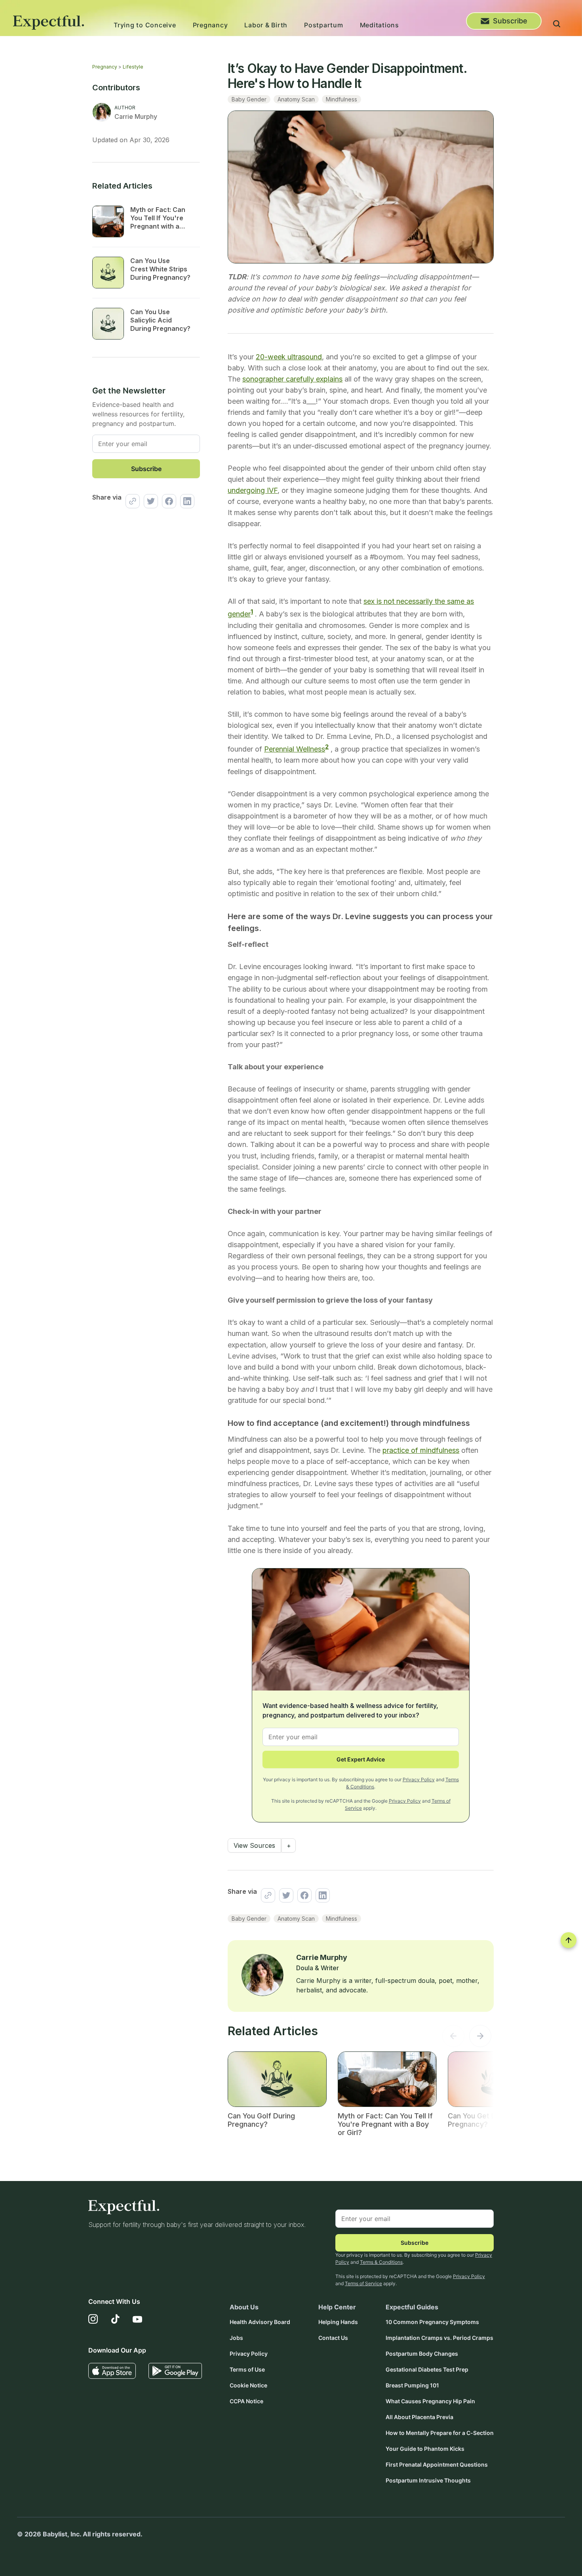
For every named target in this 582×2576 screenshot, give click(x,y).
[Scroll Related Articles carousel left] (453, 2038)
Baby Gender (249, 99)
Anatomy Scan (296, 99)
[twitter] (149, 501)
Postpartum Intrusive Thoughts (428, 2480)
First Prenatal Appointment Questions (437, 2464)
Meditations (379, 25)
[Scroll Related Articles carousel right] (480, 2038)
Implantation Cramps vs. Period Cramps (439, 2338)
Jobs (236, 2338)
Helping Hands (338, 2322)
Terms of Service (363, 2283)
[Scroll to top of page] (569, 1940)
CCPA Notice (246, 2401)
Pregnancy (210, 25)
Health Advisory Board (260, 2322)
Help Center (337, 2307)
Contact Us (333, 2338)
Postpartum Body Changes (422, 2354)
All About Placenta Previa (419, 2417)
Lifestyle (133, 67)
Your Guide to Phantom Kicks (425, 2449)
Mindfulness (341, 99)
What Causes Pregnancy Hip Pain (430, 2401)
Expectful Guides (412, 2307)
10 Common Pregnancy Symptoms (432, 2322)
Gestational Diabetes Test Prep (427, 2369)
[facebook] (167, 501)
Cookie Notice (248, 2385)
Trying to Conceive (145, 25)
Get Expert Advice (361, 1759)
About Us (244, 2307)
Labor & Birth (266, 25)
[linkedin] (185, 501)
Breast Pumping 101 (412, 2385)
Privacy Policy (419, 1779)
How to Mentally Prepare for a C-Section (440, 2433)
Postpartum (324, 25)
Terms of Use (247, 2369)
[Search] (557, 25)
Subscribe (510, 21)
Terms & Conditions (381, 2262)
